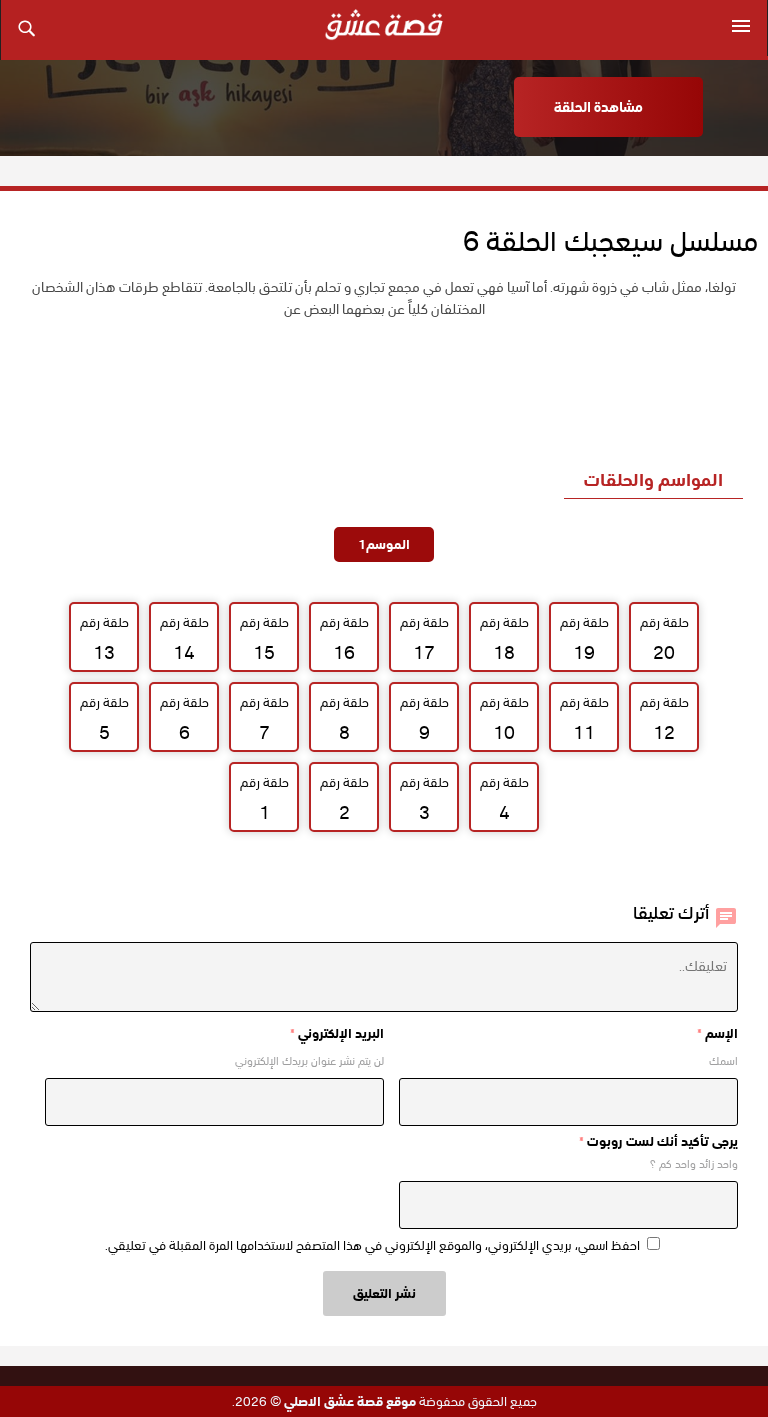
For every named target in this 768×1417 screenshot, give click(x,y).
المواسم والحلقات (653, 479)
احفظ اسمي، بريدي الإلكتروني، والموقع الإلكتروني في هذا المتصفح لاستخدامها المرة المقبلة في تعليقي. (372, 1245)
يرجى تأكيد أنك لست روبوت (658, 1141)
